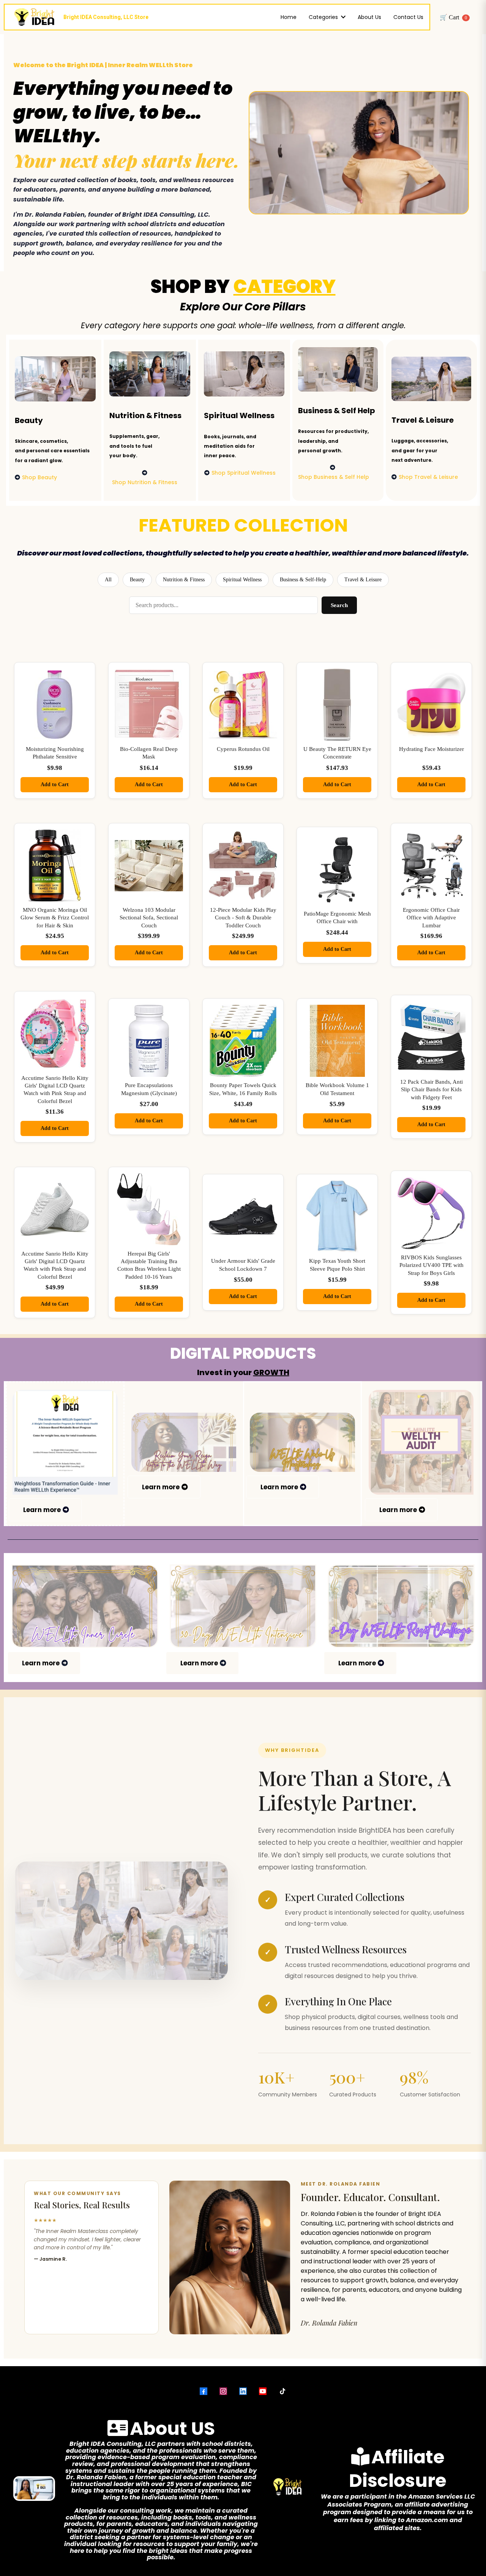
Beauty (137, 580)
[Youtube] (263, 2391)
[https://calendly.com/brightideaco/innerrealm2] (85, 1606)
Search (339, 605)
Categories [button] (324, 17)
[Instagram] (223, 2391)
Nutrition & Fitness (184, 580)
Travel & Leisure (363, 580)
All (108, 580)
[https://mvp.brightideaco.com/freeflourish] (184, 1442)
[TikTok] (282, 2391)
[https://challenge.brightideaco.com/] (401, 1606)
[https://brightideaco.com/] (243, 1606)
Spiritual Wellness (242, 580)
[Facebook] (204, 2391)
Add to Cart (55, 784)
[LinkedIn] (243, 2391)
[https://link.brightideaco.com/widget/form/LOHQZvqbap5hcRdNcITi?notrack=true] (421, 1442)
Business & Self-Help (303, 580)
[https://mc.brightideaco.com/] (302, 1442)
